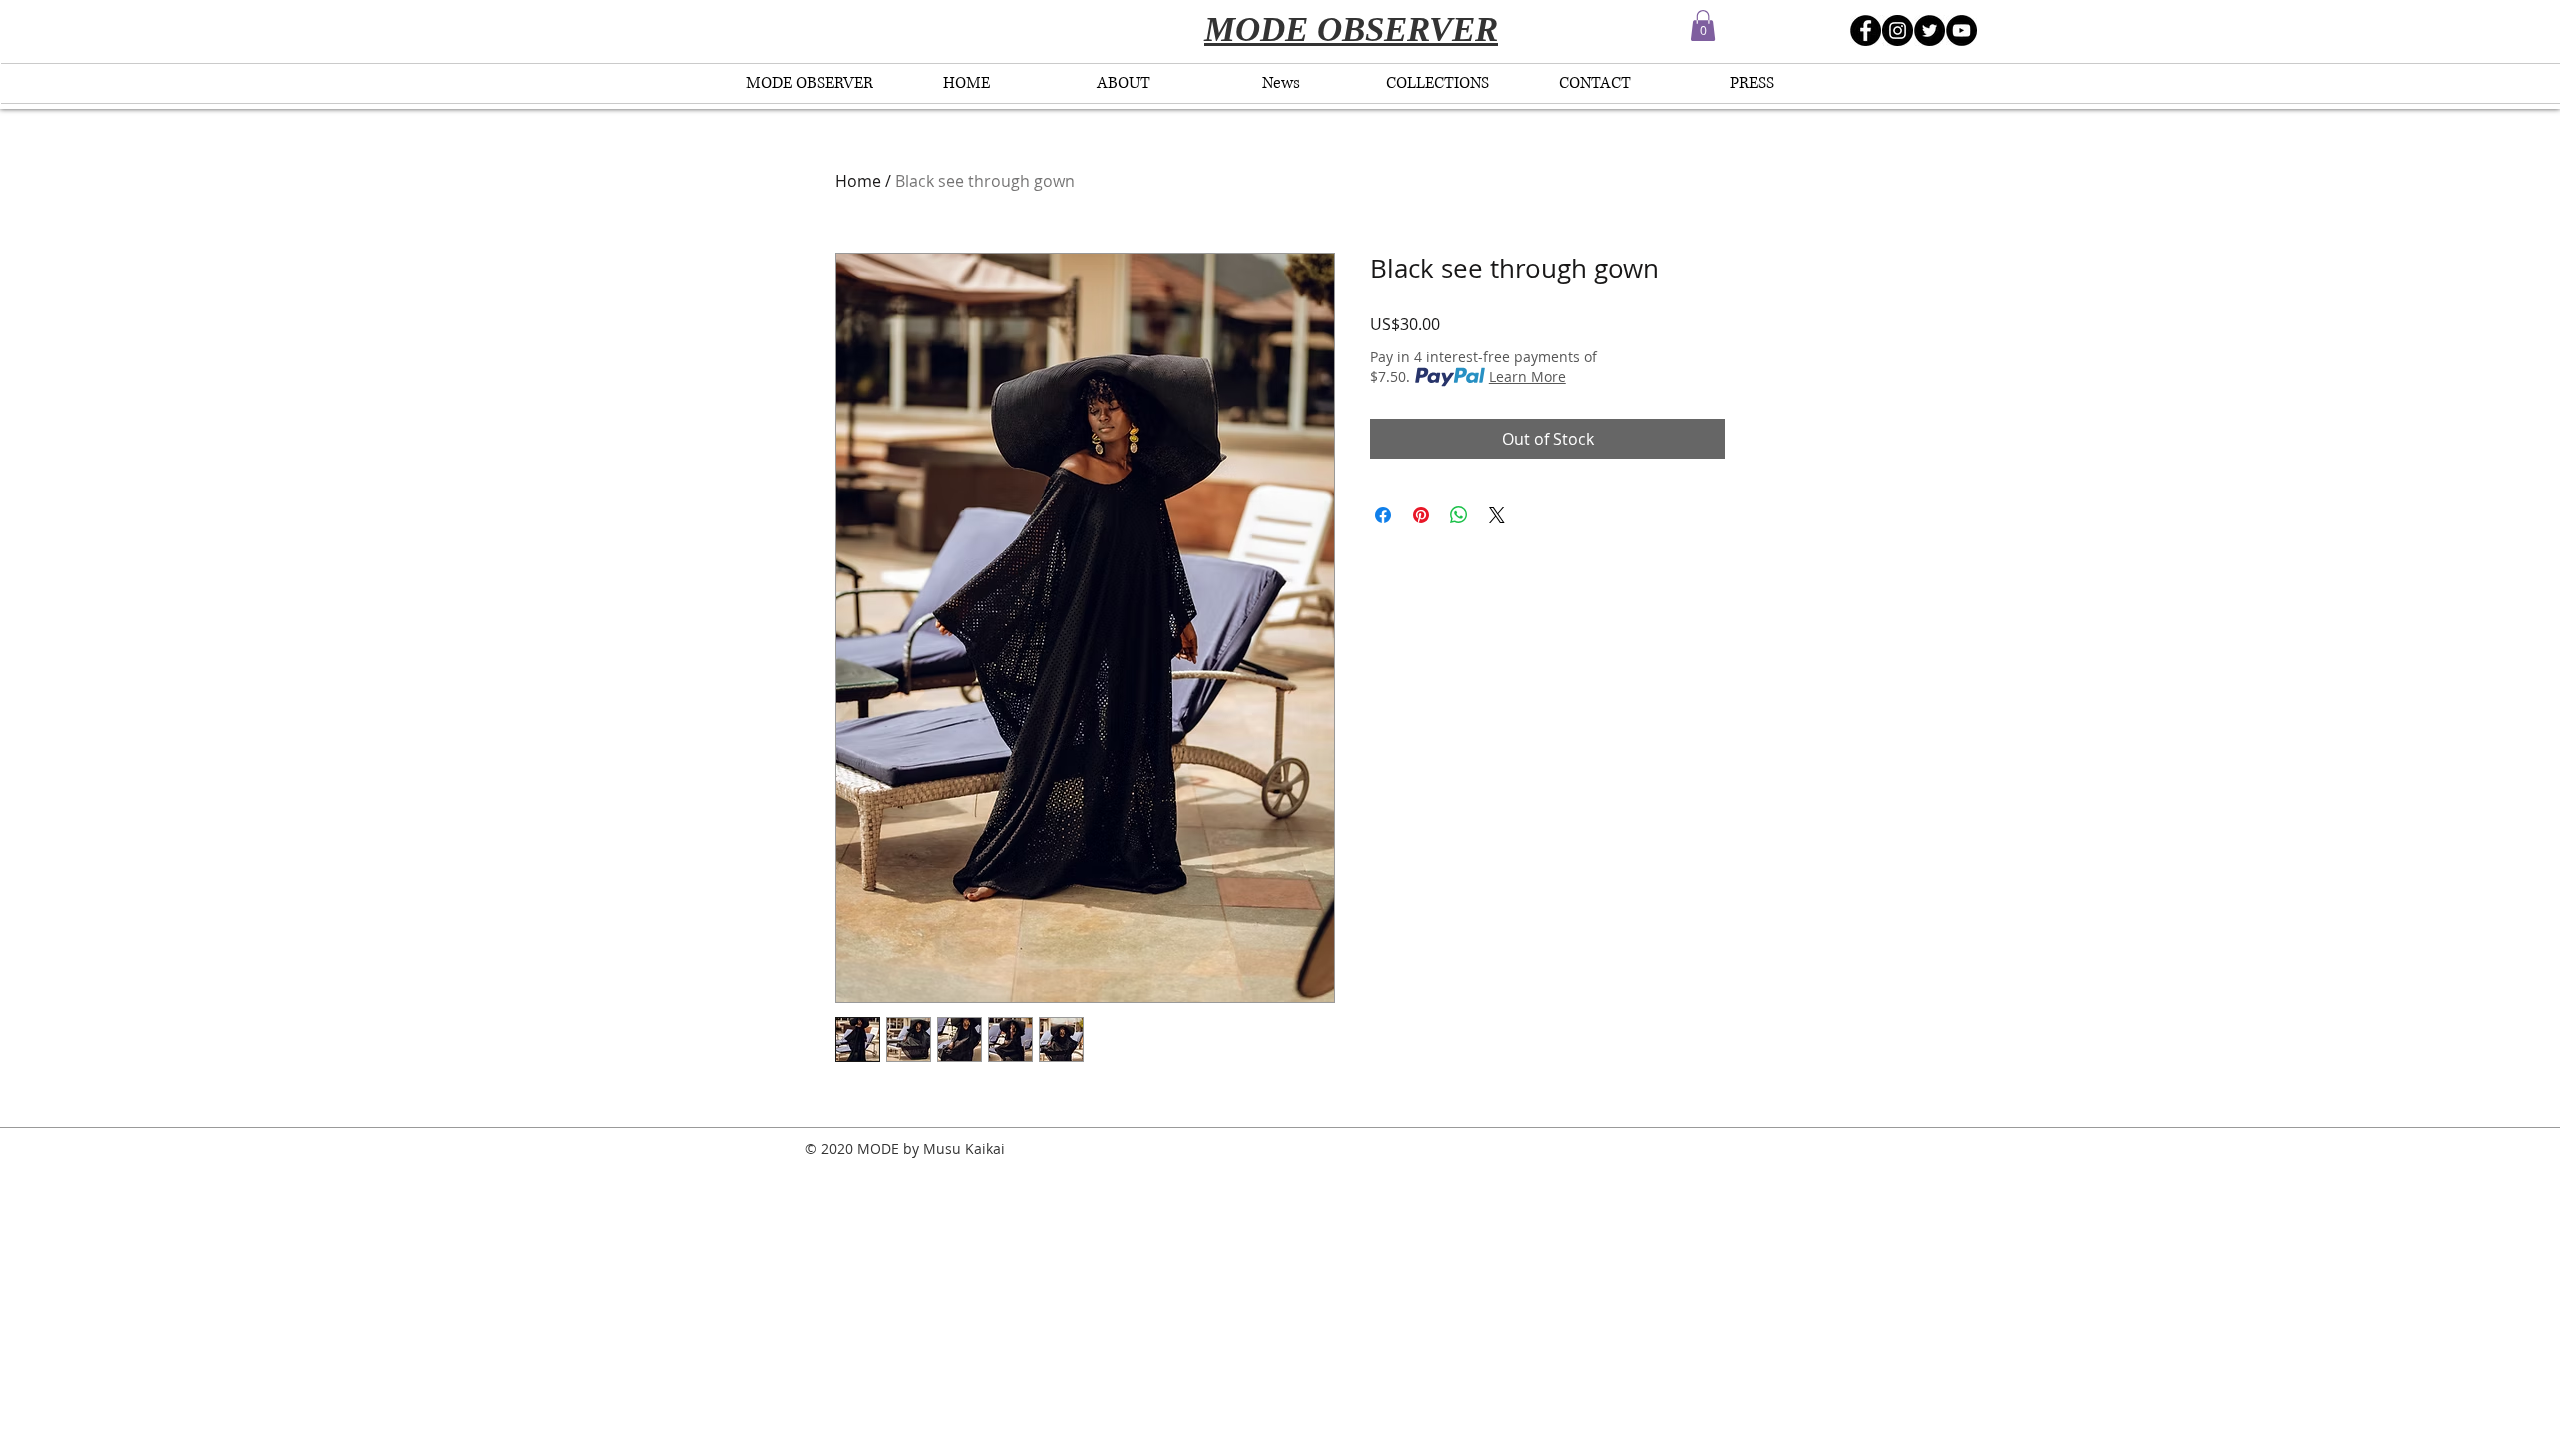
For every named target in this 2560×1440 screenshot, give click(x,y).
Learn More (1527, 376)
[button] (1703, 25)
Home (858, 181)
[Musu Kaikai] (1865, 30)
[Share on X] (1497, 515)
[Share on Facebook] (1383, 515)
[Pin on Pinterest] (1421, 515)
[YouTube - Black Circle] (1961, 30)
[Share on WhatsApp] (1459, 515)
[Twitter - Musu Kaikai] (1929, 30)
